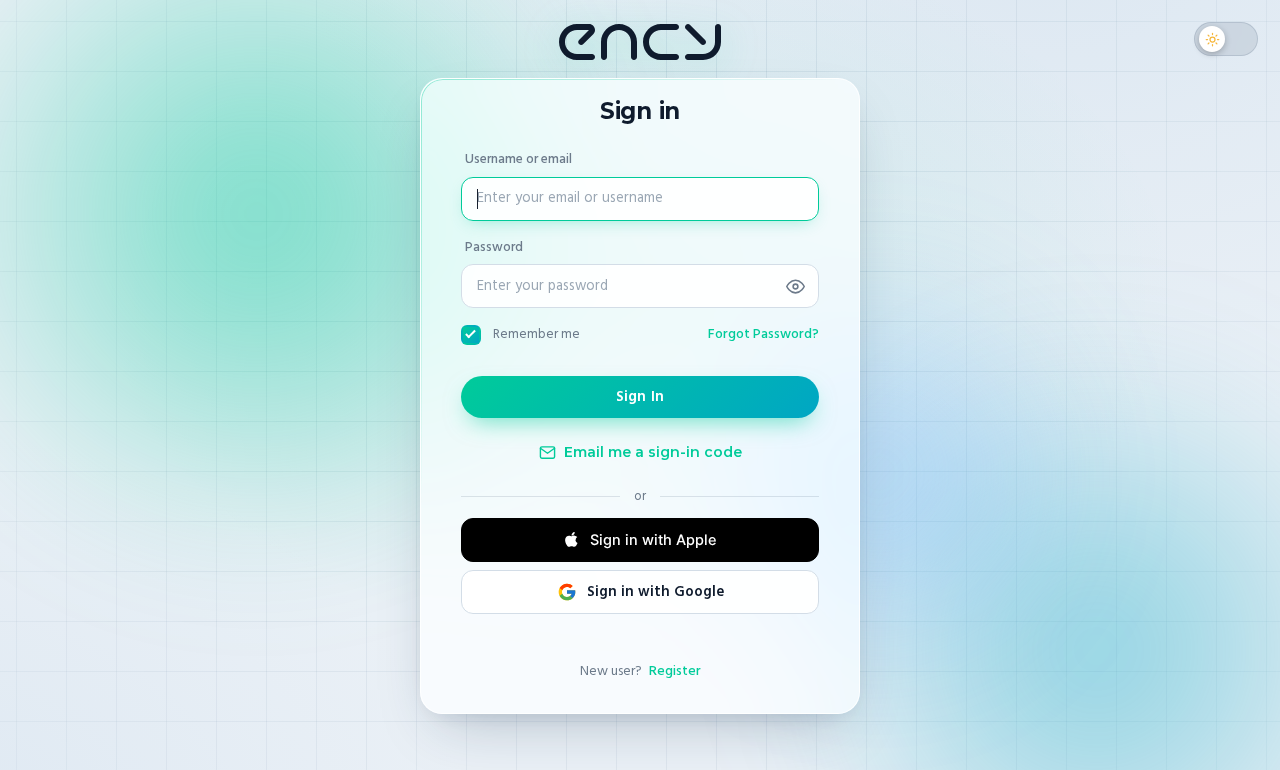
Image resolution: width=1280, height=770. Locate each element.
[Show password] (795, 286)
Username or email (518, 159)
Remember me (536, 334)
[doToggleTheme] (1226, 39)
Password (494, 247)
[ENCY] (640, 42)
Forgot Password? (763, 334)
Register (675, 671)
